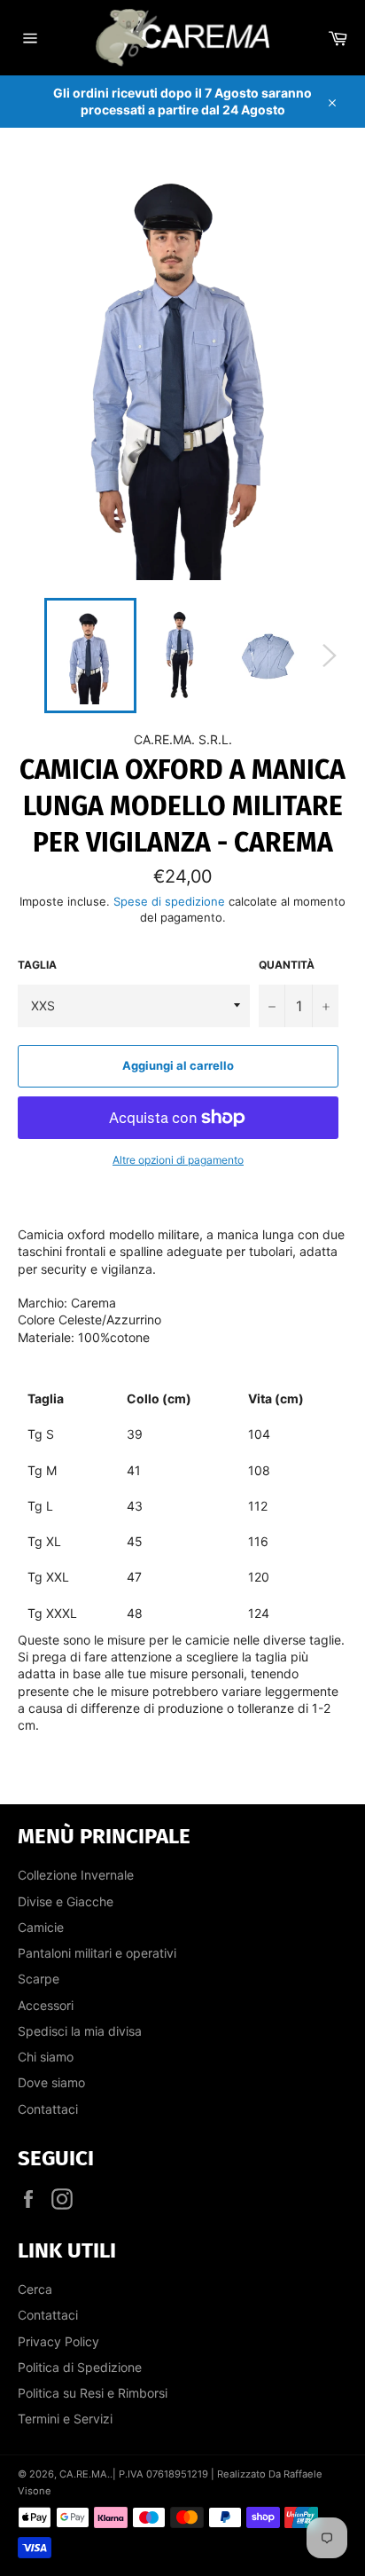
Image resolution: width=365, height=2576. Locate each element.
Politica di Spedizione (80, 2367)
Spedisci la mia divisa (80, 2031)
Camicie (41, 1927)
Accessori (46, 2005)
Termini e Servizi (65, 2419)
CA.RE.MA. (85, 2474)
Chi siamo (46, 2057)
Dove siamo (51, 2082)
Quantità (287, 965)
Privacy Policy (58, 2341)
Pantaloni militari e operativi (97, 1953)
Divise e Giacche (66, 1901)
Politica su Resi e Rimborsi (93, 2393)
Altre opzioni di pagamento (178, 1160)
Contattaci (48, 2109)
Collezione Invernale (76, 1875)
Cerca (35, 2289)
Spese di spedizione (169, 901)
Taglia (37, 965)
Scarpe (39, 1979)
